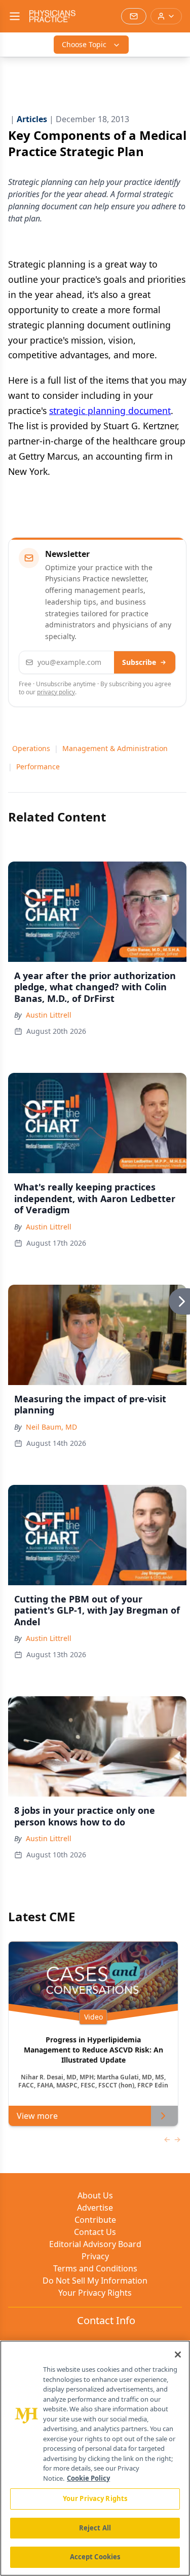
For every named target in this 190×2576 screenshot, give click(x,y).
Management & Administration (115, 748)
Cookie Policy (88, 2478)
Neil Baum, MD (51, 1427)
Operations (31, 748)
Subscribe (139, 662)
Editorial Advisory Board (95, 2244)
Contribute (95, 2220)
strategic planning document (110, 410)
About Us (95, 2195)
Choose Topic (84, 44)
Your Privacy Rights (95, 2293)
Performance (38, 767)
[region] (95, 2458)
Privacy (95, 2256)
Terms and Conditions (95, 2268)
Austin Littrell (49, 1015)
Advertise (95, 2208)
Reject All (95, 2528)
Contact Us (95, 2232)
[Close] (178, 2355)
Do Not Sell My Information (95, 2281)
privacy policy (56, 692)
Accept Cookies (95, 2557)
